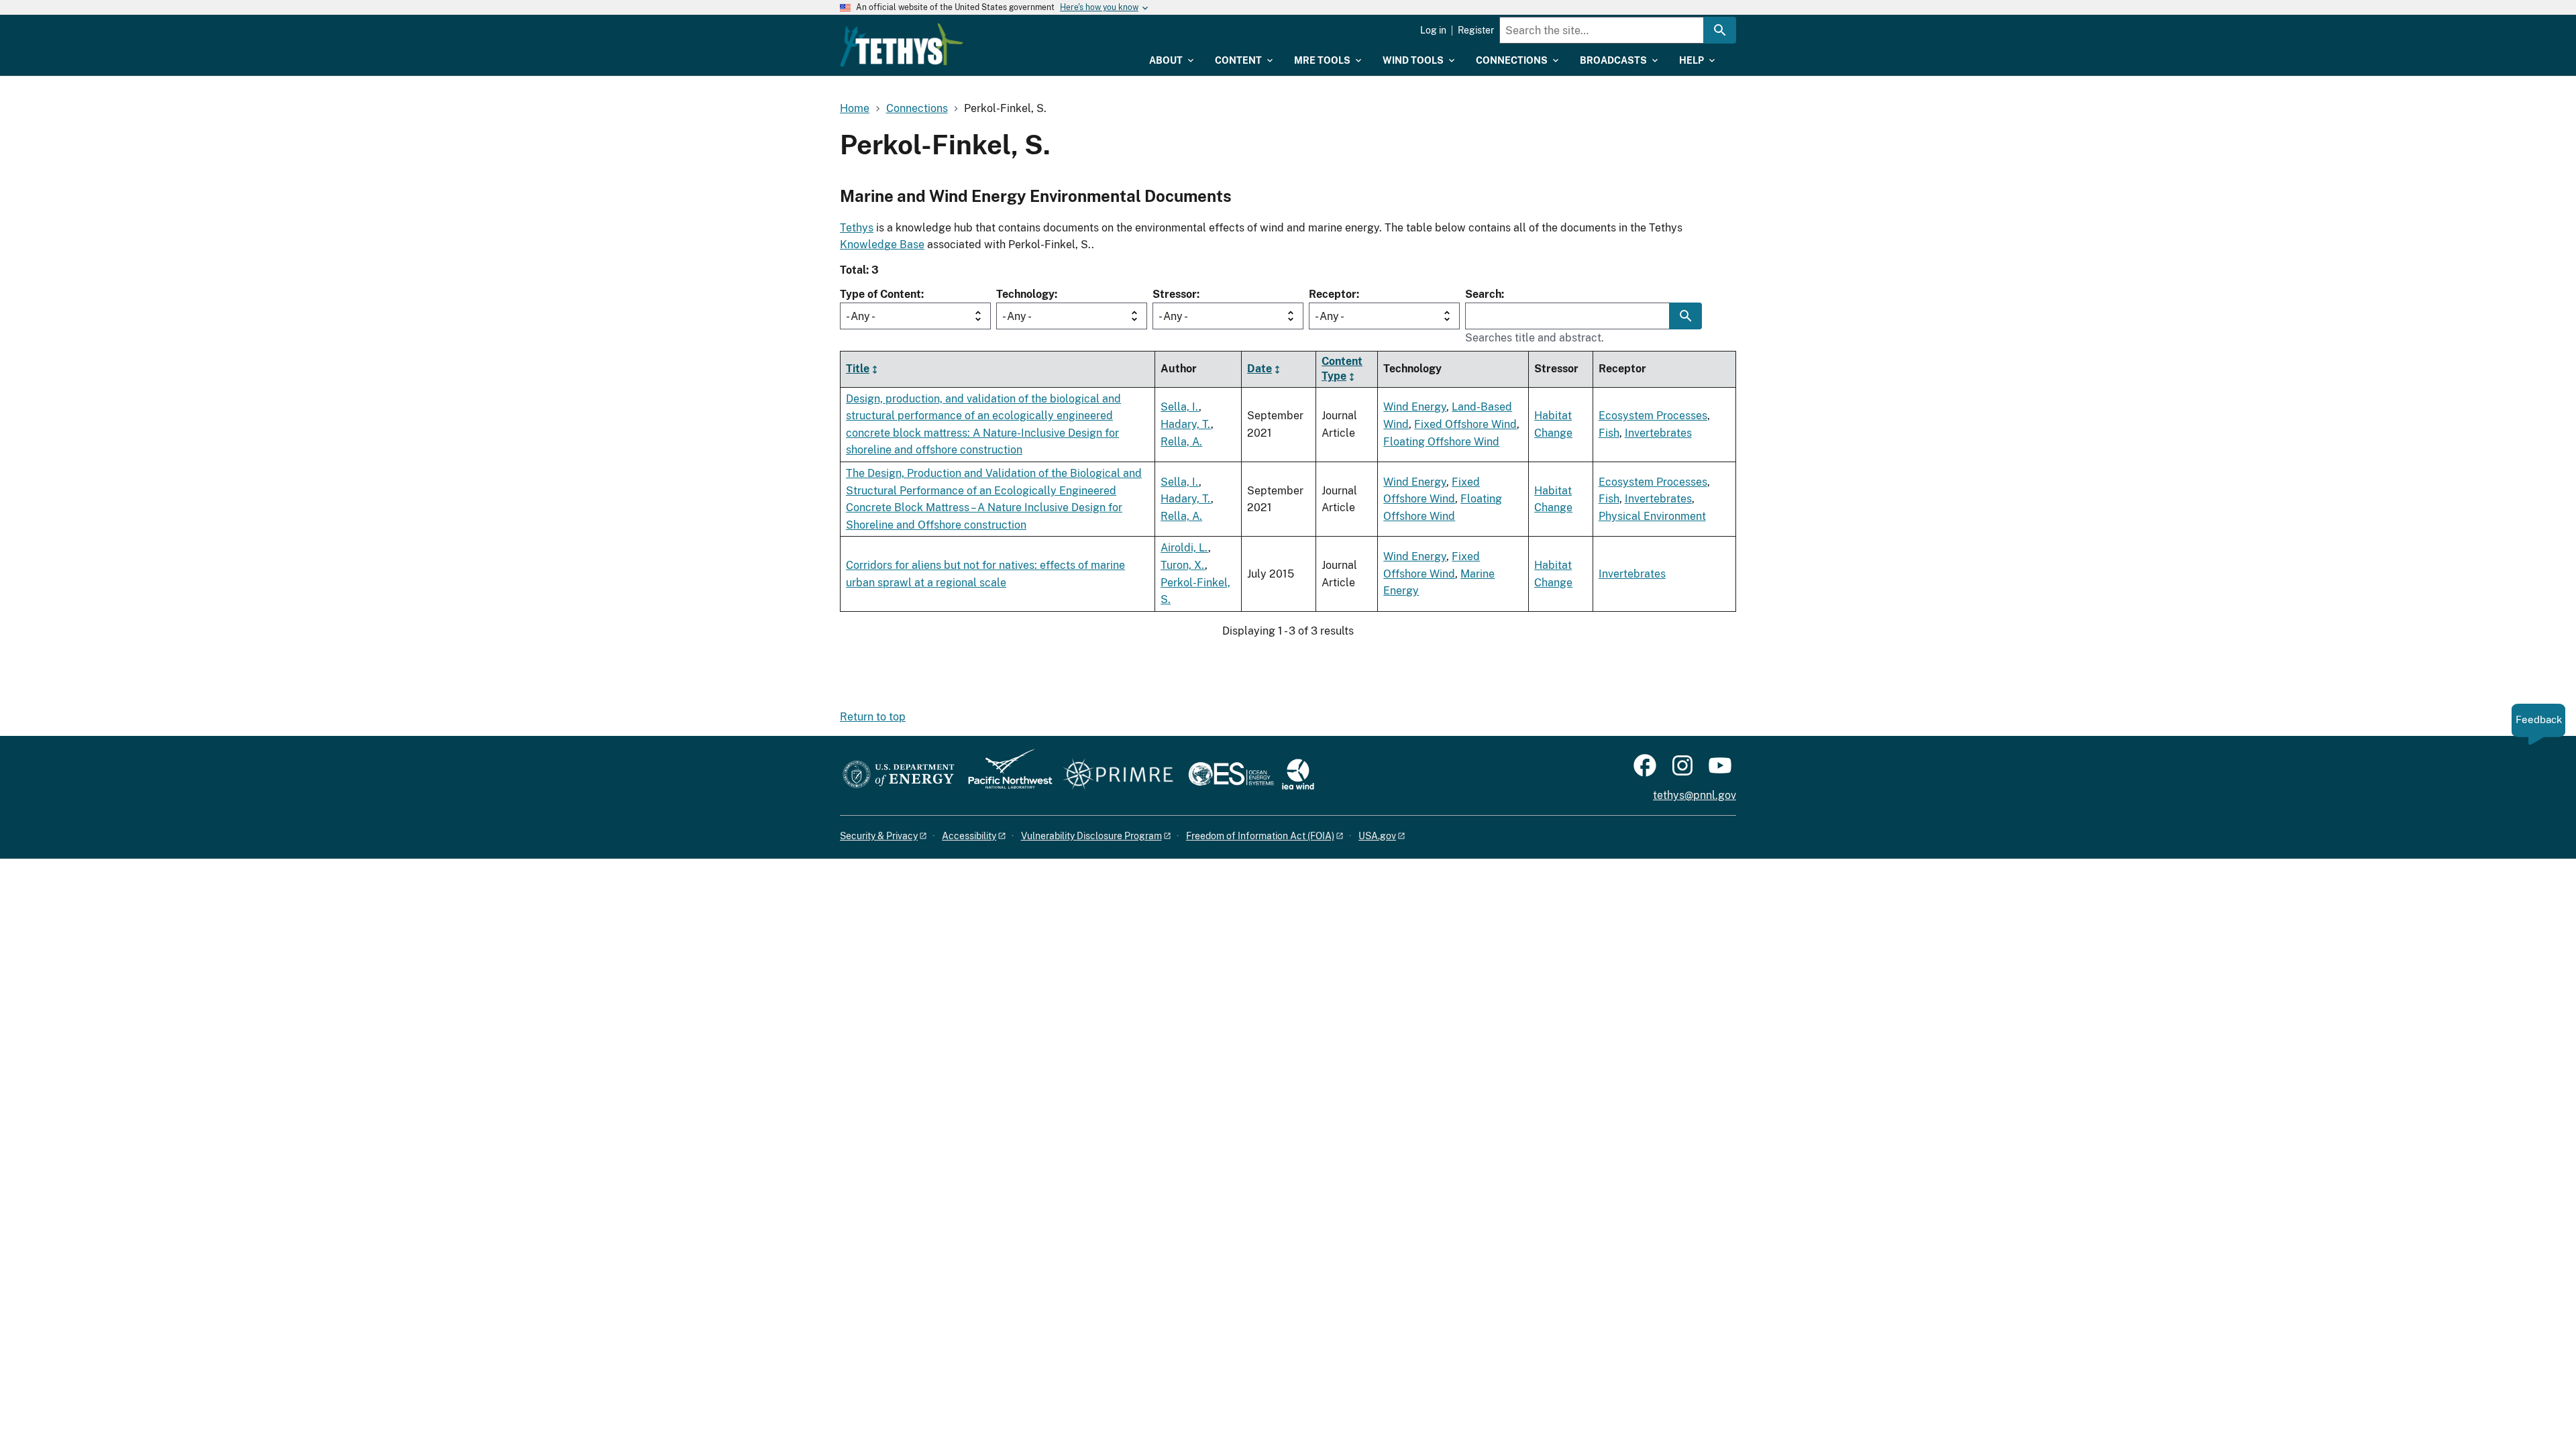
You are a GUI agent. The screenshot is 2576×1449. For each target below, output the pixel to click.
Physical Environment (1652, 516)
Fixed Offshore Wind (1465, 424)
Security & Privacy (879, 836)
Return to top (873, 717)
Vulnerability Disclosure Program (1091, 836)
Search (1483, 294)
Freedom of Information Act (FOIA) (1260, 836)
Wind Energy (1415, 407)
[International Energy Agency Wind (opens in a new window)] (1298, 775)
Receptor (1333, 294)
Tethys (857, 228)
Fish (1609, 433)
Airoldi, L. (1184, 548)
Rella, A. (1181, 442)
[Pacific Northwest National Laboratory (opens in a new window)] (1005, 775)
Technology (1025, 294)
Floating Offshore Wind (1441, 442)
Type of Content (880, 294)
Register (1476, 30)
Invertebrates (1658, 433)
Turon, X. (1183, 565)
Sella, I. (1180, 407)
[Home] (902, 45)
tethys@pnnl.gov (1695, 795)
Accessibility (969, 836)
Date (1259, 369)
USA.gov (1377, 836)
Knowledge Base (882, 245)
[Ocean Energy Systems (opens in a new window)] (1232, 775)
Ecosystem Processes (1653, 416)
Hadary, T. (1186, 424)
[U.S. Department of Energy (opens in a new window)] (899, 775)
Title (858, 369)
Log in (1433, 30)
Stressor (1175, 294)
